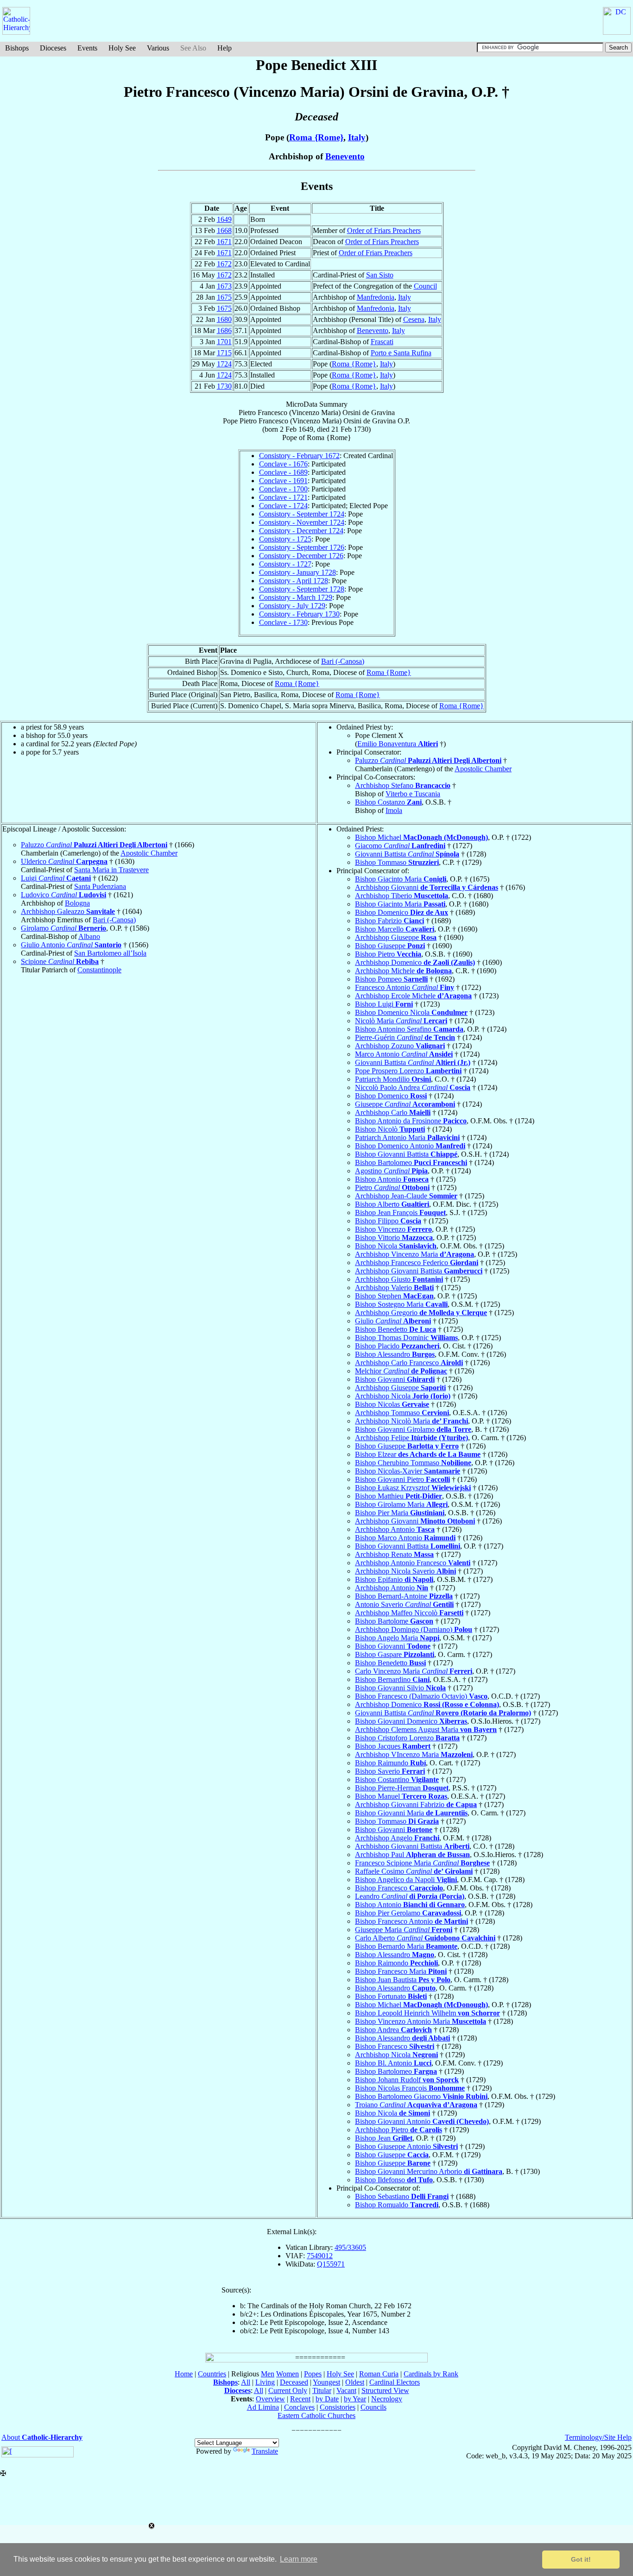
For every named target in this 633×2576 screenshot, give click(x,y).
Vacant (346, 2390)
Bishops (17, 48)
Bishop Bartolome (394, 1621)
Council (425, 286)
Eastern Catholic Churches (316, 2415)
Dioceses (53, 48)
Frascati (382, 342)
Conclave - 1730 (283, 622)
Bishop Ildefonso (394, 2180)
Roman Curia (379, 2374)
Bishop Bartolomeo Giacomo (421, 2096)
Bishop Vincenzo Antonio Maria (421, 2021)
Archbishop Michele (403, 971)
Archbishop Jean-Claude (406, 1196)
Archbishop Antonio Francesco (413, 1563)
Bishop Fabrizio (389, 921)
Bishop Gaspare (395, 1654)
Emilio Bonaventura (398, 744)
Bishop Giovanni (395, 1379)
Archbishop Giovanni (427, 887)
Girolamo (63, 928)
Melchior (401, 1371)
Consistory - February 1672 (299, 456)
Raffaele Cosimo (414, 1871)
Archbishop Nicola (403, 1396)
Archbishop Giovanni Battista (419, 1271)
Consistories (338, 2407)
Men (268, 2374)
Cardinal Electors (395, 2382)
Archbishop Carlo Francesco (409, 1363)
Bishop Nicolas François (410, 2088)
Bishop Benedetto (396, 1329)
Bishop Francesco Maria (401, 1971)
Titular (322, 2390)
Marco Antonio (404, 1054)
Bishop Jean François (400, 1212)
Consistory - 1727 (285, 564)
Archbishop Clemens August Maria (426, 1729)
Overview (270, 2399)
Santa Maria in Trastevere (111, 870)
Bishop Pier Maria (400, 1513)
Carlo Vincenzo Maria (414, 1671)
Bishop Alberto (392, 1204)
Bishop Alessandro (395, 1354)
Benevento (345, 156)
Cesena (414, 319)
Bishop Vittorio (394, 1238)
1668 (224, 230)
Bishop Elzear (418, 1454)
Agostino (391, 1171)
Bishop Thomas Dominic (406, 1338)
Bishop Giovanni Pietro (402, 1479)
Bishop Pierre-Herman (402, 1788)
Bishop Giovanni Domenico (411, 1721)
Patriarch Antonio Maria (407, 1137)
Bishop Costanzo (388, 802)
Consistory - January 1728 (298, 572)
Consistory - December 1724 (301, 531)
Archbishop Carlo (393, 1112)
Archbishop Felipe (411, 1438)
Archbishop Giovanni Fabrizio (416, 1804)
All (246, 2382)
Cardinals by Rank (431, 2374)
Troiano (416, 2105)
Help (225, 48)
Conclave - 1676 (283, 464)
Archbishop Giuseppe (396, 937)
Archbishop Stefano (403, 785)
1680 (224, 319)
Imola (394, 810)
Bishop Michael (421, 837)
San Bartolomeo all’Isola (110, 953)
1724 (224, 364)
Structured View (385, 2390)
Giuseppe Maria (404, 1930)
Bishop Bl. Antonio (393, 2063)
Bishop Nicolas (392, 1404)
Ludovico (63, 895)
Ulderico (64, 861)
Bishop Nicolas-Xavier (408, 1471)
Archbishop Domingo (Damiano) (414, 1629)
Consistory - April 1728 (294, 581)
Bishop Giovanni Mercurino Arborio (429, 2171)
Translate (265, 2451)
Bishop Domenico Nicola (411, 1012)
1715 (224, 353)
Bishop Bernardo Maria (406, 1946)
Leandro (410, 1896)
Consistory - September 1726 (302, 547)
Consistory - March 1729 (296, 597)
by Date (327, 2399)
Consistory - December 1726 (301, 556)
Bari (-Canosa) (343, 661)
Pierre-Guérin (405, 1037)
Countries (212, 2374)
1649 (224, 219)
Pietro (392, 1187)
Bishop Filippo (388, 1221)
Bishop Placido (397, 1346)
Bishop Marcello (395, 929)
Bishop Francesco (399, 1888)
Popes (313, 2374)
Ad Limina (263, 2407)
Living (265, 2382)
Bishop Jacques (393, 1746)
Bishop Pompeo (391, 979)
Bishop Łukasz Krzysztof (413, 1488)
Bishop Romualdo (397, 2205)
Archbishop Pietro (399, 2130)
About (42, 2437)
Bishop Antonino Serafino (409, 1029)
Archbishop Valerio (394, 1288)
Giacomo (400, 846)
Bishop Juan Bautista (403, 1980)
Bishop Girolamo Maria (401, 1504)
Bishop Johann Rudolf (407, 2080)
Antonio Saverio (404, 1604)
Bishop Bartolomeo (411, 1162)
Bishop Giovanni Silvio (400, 1688)
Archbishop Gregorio (421, 1313)
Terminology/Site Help (598, 2437)
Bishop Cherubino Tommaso (413, 1463)
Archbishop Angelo (397, 1838)
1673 (224, 286)
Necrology (387, 2399)
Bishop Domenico (402, 912)
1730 (224, 386)
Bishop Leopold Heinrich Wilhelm (427, 2013)
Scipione (60, 961)
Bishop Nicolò (390, 1129)
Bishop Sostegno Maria (401, 1304)
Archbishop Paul (412, 1855)
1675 (224, 297)
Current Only (288, 2390)
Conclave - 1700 (283, 489)
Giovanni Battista (407, 854)
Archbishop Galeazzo (68, 911)
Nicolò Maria (401, 1021)
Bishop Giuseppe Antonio (406, 2146)
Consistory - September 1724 (302, 514)
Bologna (77, 903)
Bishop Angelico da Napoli (406, 1880)
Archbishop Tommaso (402, 1413)
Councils (373, 2407)
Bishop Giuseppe (390, 946)
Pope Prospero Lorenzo (408, 1071)
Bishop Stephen (394, 1296)
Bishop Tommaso (397, 862)
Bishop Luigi (384, 1004)
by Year (355, 2399)
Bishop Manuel (401, 1796)
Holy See (122, 48)
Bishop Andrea (393, 2030)
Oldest (355, 2382)
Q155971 (331, 2264)
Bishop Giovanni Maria (411, 1813)
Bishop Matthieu (399, 1496)
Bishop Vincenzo (393, 1229)
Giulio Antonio (71, 945)
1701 (224, 342)
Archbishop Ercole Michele (413, 996)
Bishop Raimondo (396, 1963)
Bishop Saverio (390, 1771)
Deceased (294, 2382)
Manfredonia (376, 297)
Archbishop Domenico (415, 962)
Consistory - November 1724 (302, 522)
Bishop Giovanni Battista (406, 1154)
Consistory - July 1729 (292, 606)
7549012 (320, 2256)
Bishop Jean (384, 2138)
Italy (357, 137)
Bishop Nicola (396, 1246)
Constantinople (99, 970)
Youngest (326, 2382)
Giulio (393, 1321)
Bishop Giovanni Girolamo (413, 1429)
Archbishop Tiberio (402, 896)
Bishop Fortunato (391, 1996)
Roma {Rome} (316, 137)
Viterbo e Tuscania (413, 794)
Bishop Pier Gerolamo (408, 1913)
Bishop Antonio (392, 1179)
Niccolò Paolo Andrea (413, 1087)
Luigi (56, 878)
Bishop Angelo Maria (397, 1638)
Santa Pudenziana (100, 886)
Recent (300, 2399)
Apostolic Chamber (483, 769)
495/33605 (350, 2247)
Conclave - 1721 (283, 497)
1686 (224, 331)
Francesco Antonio (405, 987)
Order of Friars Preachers (384, 230)
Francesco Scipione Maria (422, 1863)
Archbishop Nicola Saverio (405, 1571)
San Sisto (380, 275)
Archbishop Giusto (399, 1279)
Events (87, 48)
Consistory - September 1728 (302, 589)
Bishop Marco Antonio (405, 1538)
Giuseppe (405, 1104)
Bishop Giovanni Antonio (422, 2121)
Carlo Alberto (425, 1938)
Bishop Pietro (388, 954)
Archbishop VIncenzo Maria (414, 1754)
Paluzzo (428, 760)
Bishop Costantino (397, 1779)
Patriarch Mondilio (393, 1079)
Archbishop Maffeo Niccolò (409, 1613)
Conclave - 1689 (283, 472)
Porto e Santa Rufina (401, 353)
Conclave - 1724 (283, 506)
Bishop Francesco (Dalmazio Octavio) (421, 1696)
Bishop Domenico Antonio (410, 1146)
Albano (89, 936)
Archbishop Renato (394, 1554)
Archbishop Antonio (395, 1529)
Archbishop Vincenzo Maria (415, 1254)
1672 (224, 264)
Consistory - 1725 (285, 539)
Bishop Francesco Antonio (411, 1921)
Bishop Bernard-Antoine (404, 1596)
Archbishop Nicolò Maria (411, 1421)
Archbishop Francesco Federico (417, 1263)
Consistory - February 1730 (299, 614)
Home (184, 2374)
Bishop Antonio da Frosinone (411, 1121)
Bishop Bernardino (392, 1679)
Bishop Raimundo (390, 1763)
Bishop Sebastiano (402, 2196)
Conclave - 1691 (283, 481)
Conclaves (299, 2407)
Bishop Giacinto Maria (401, 879)
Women (288, 2374)
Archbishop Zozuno (400, 1046)
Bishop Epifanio (394, 1579)
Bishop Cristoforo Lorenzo (407, 1738)
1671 (224, 242)
